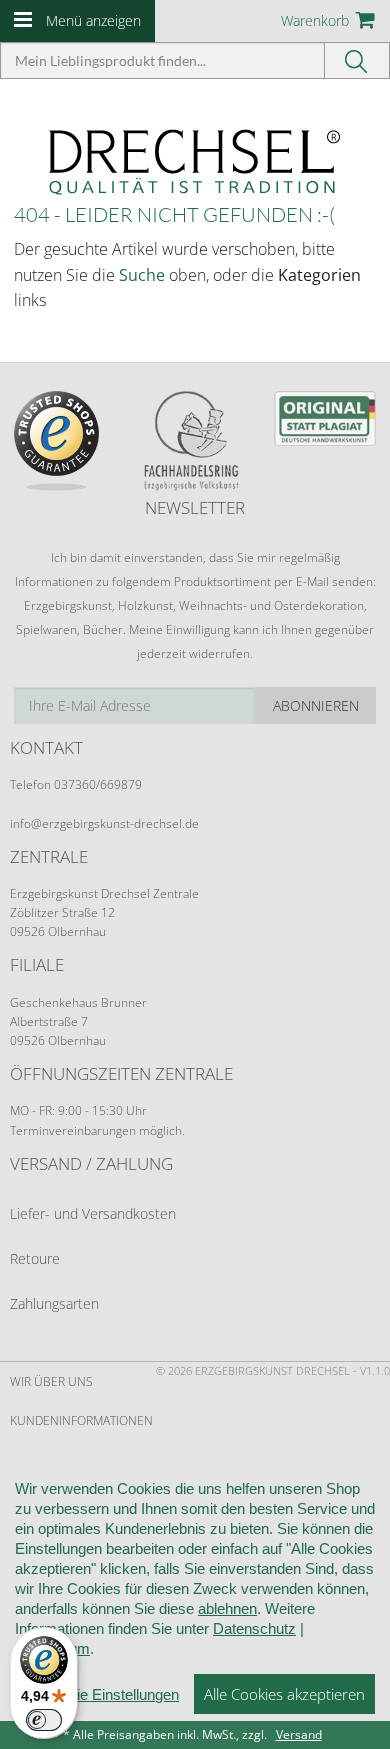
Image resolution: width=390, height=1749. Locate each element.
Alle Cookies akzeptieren (284, 1694)
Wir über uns (51, 1381)
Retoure (35, 1258)
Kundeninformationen (81, 1420)
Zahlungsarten (54, 1303)
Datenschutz (254, 1628)
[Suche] (357, 60)
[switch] (44, 1720)
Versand (299, 1734)
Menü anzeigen (93, 20)
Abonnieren (316, 705)
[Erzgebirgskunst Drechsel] (195, 160)
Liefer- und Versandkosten (93, 1213)
